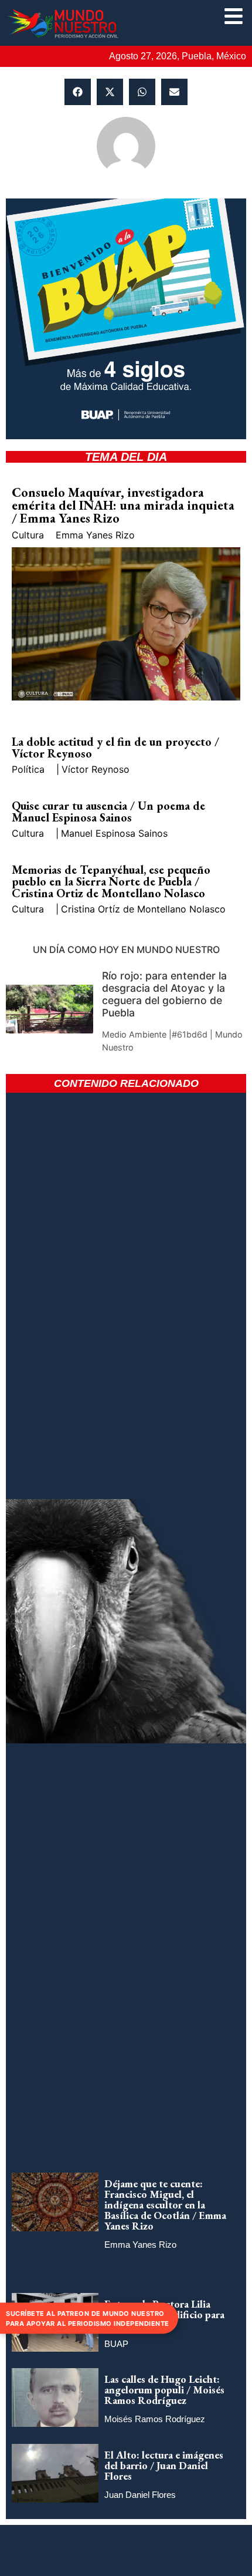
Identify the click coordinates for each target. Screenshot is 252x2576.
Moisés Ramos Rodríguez (155, 2419)
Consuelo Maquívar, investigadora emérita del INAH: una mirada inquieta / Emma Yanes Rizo (123, 505)
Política (28, 769)
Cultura (28, 535)
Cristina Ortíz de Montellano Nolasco (143, 909)
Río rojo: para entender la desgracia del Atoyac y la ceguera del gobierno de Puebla (164, 994)
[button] (78, 92)
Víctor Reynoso (96, 769)
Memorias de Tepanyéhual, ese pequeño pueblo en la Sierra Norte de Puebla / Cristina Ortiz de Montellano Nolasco (111, 881)
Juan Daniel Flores (140, 2495)
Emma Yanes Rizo (95, 535)
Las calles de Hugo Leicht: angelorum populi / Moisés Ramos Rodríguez (164, 2390)
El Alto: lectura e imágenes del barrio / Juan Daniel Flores (164, 2465)
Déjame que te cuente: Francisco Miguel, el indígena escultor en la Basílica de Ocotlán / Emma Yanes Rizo (165, 2205)
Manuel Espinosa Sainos (114, 833)
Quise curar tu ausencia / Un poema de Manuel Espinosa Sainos (108, 811)
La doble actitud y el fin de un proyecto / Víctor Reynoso (115, 747)
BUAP (116, 2344)
